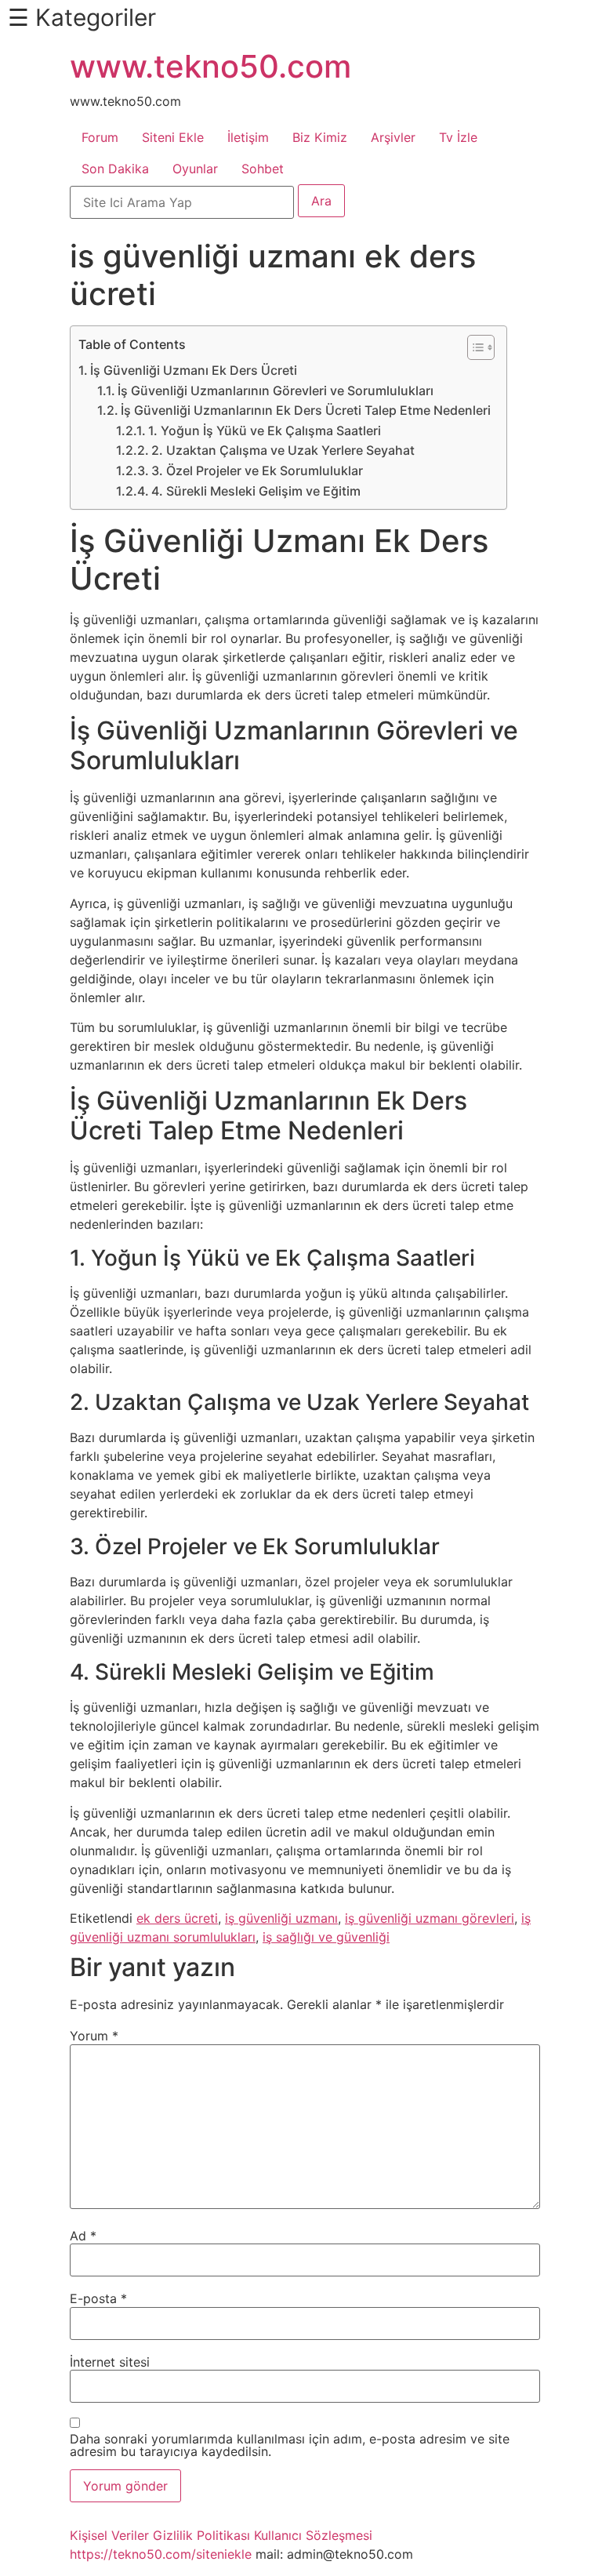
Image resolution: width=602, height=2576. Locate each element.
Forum (100, 137)
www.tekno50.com (210, 66)
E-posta (98, 2298)
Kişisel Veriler (109, 2535)
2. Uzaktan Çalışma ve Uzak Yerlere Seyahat (283, 450)
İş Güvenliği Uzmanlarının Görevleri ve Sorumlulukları (276, 391)
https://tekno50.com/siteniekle (161, 2554)
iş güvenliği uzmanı (281, 1918)
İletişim (248, 137)
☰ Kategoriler (82, 17)
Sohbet (263, 169)
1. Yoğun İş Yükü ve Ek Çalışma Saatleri (265, 431)
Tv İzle (458, 137)
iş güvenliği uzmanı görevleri (430, 1918)
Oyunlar (195, 169)
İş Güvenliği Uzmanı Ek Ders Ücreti (194, 370)
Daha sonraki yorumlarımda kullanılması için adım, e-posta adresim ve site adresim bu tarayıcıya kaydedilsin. (290, 2445)
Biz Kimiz (320, 137)
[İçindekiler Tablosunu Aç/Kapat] (473, 347)
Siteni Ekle (173, 137)
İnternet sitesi (110, 2362)
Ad (83, 2236)
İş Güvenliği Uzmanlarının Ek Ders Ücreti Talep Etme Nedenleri (306, 410)
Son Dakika (115, 169)
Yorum (94, 2036)
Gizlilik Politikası (201, 2535)
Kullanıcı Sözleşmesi (313, 2535)
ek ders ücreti (177, 1918)
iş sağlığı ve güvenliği (326, 1937)
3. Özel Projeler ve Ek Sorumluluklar (257, 471)
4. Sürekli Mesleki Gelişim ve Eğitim (256, 491)
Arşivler (393, 137)
